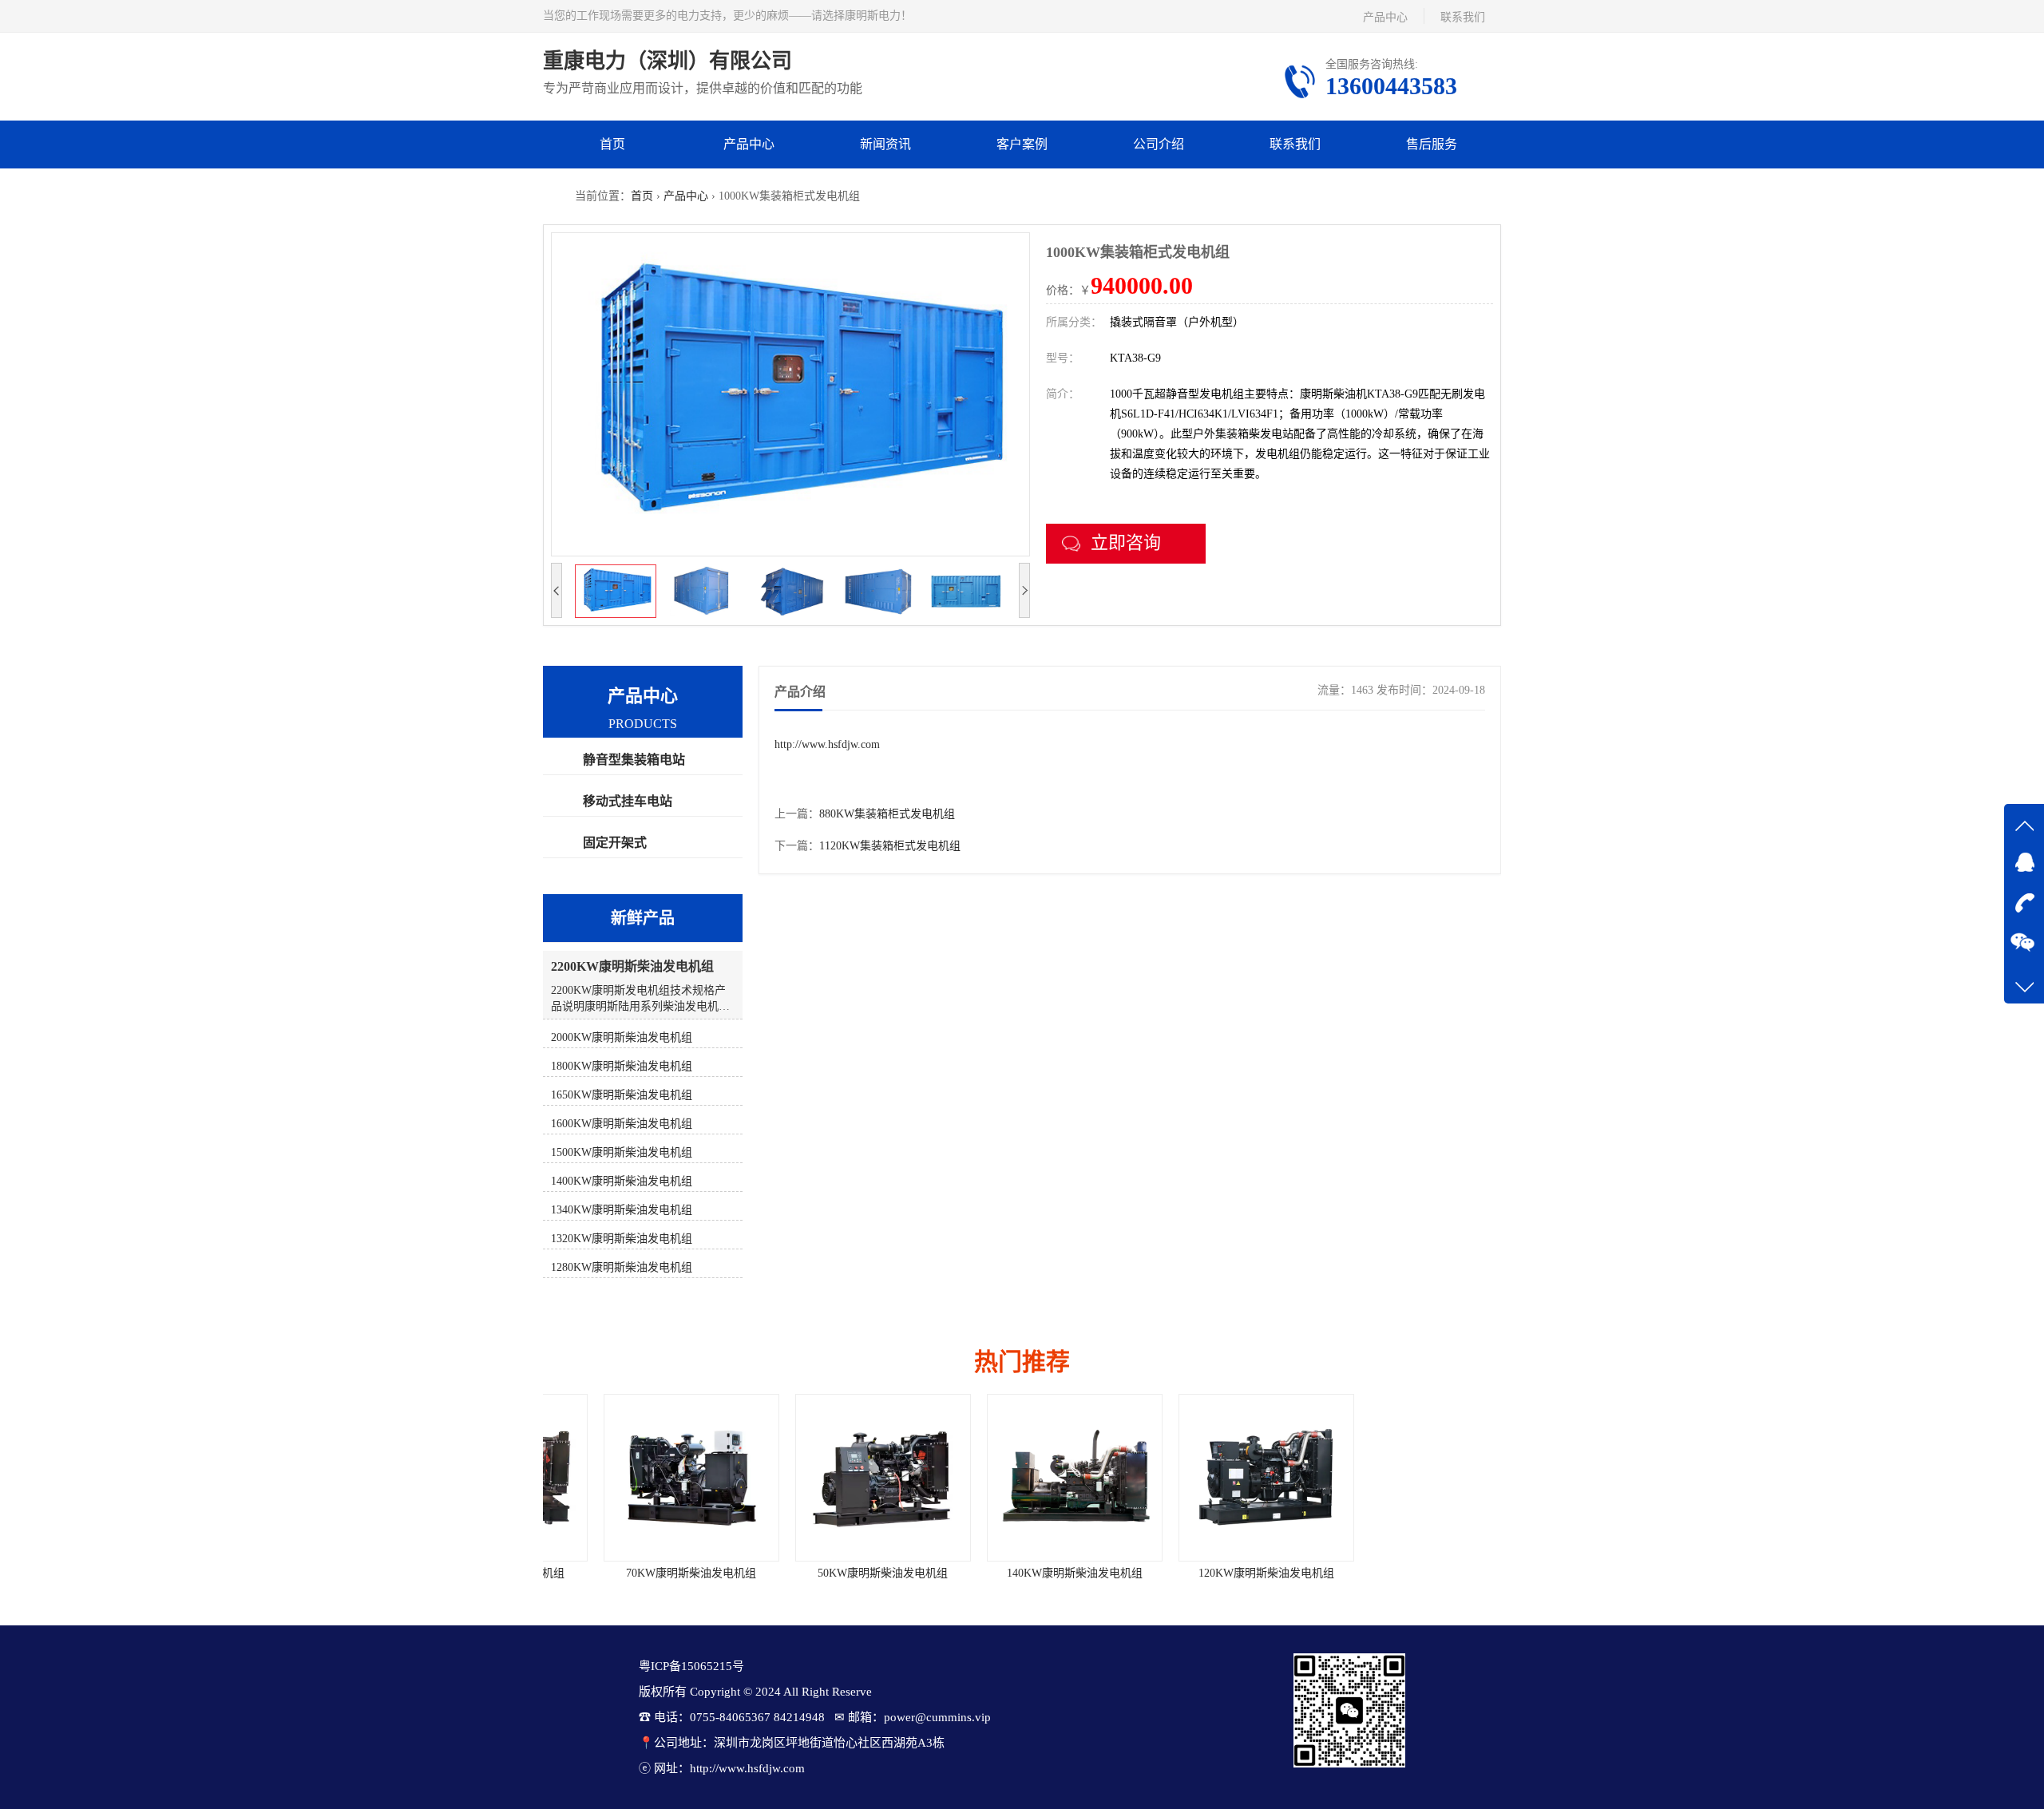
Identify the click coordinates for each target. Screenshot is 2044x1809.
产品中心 (1385, 17)
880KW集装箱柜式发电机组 (887, 814)
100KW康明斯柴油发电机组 (1405, 1573)
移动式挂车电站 (628, 801)
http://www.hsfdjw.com (827, 744)
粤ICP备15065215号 (691, 1666)
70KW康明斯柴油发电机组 (639, 1573)
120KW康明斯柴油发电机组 (1214, 1573)
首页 (612, 144)
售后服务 (1432, 144)
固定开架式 (615, 843)
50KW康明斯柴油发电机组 (831, 1573)
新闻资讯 (885, 144)
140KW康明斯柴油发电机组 (1022, 1573)
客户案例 (1022, 144)
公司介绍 (1159, 144)
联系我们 (1463, 17)
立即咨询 (1126, 542)
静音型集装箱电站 (634, 760)
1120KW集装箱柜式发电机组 (890, 846)
